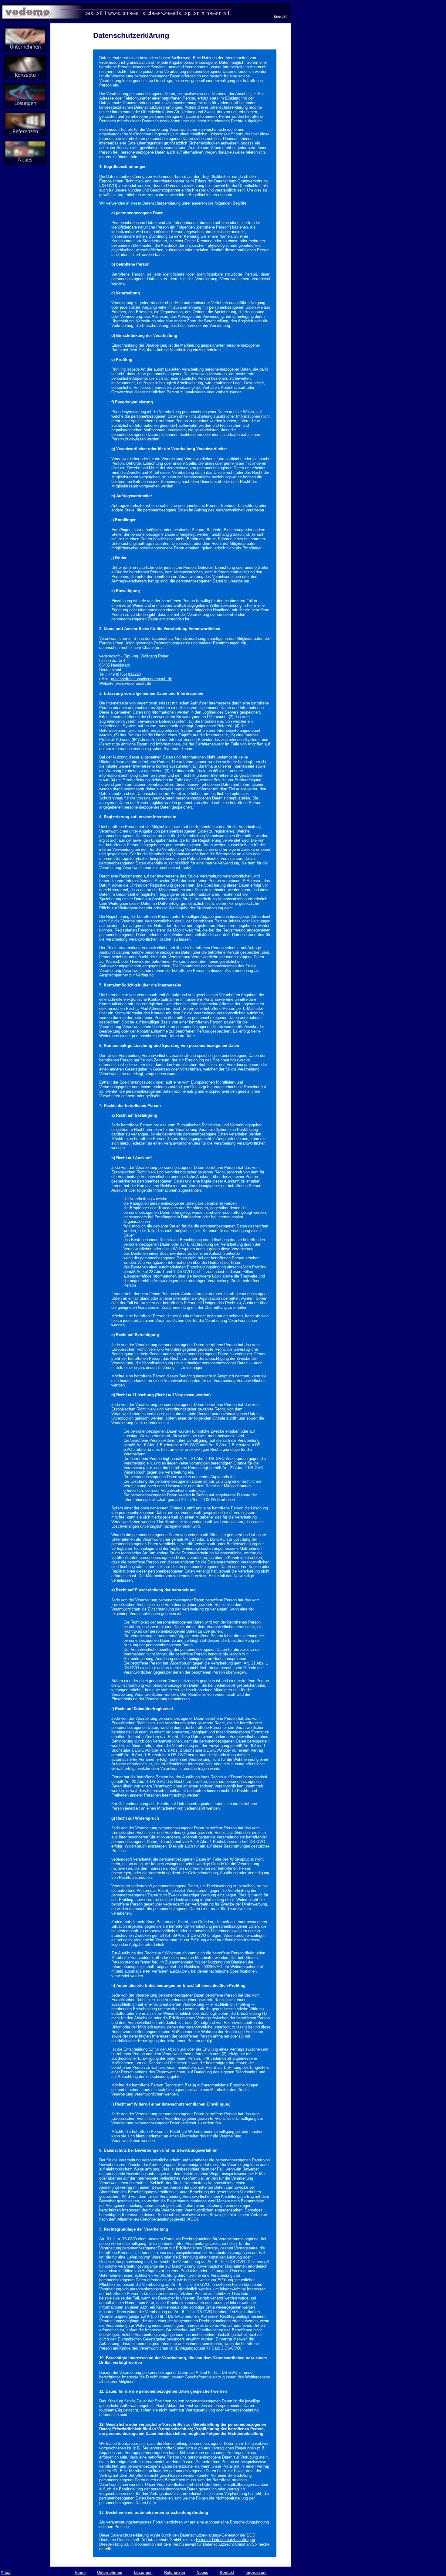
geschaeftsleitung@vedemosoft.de (142, 679)
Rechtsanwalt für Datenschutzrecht (203, 2544)
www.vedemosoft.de (133, 683)
